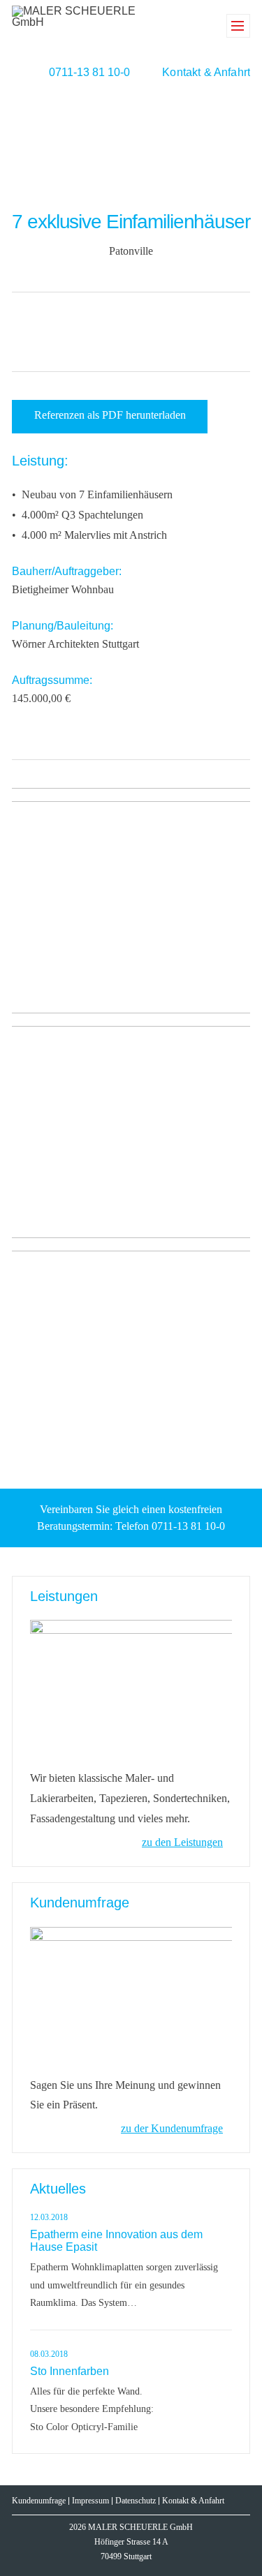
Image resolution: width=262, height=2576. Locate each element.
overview (130, 330)
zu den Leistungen (182, 1842)
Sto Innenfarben (70, 2371)
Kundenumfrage (39, 2501)
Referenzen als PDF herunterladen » (110, 421)
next (158, 330)
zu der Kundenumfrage (172, 2128)
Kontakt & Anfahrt (206, 72)
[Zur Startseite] (74, 25)
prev (101, 330)
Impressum (90, 2501)
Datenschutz (136, 2501)
